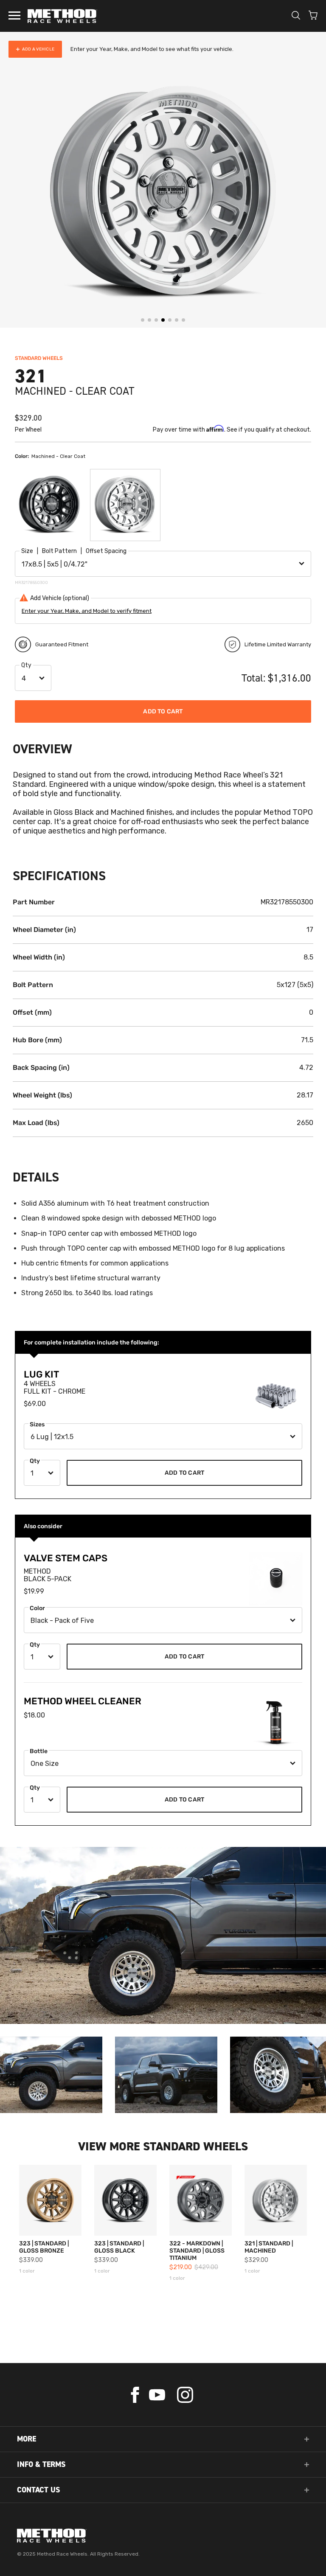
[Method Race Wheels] (62, 16)
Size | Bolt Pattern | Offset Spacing (74, 551)
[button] (41, 196)
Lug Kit (41, 1374)
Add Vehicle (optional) (60, 598)
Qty (26, 665)
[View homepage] (163, 2535)
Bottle (39, 1751)
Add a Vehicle (38, 49)
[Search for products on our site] (296, 16)
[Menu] (14, 16)
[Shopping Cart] (313, 16)
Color (37, 1608)
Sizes (37, 1424)
